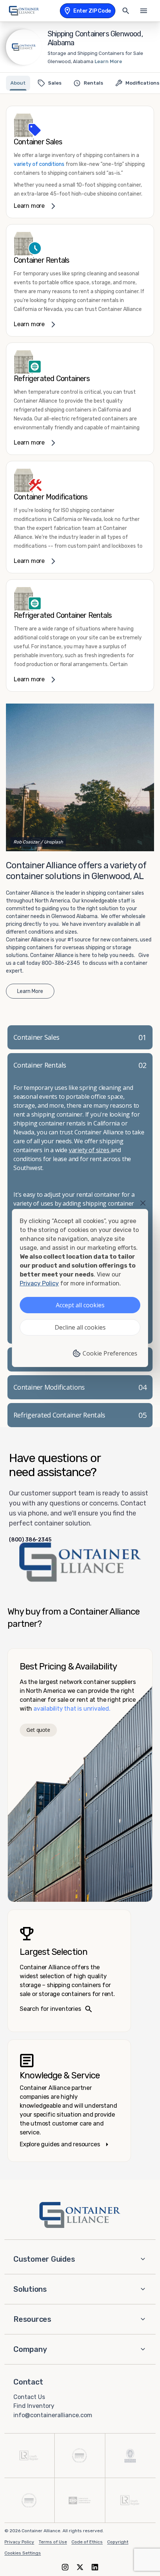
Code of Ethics (87, 2542)
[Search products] (126, 11)
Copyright (118, 2542)
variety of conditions (39, 164)
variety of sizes (90, 1150)
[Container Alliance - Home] (80, 2215)
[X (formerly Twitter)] (80, 2567)
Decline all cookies (80, 1327)
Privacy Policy (19, 2542)
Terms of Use (53, 2542)
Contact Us (29, 2397)
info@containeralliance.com (53, 2415)
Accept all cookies (80, 1305)
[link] (80, 162)
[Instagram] (65, 2567)
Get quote (38, 1730)
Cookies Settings (23, 2553)
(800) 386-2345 (30, 1540)
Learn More (108, 61)
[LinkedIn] (95, 2567)
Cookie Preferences (110, 1353)
